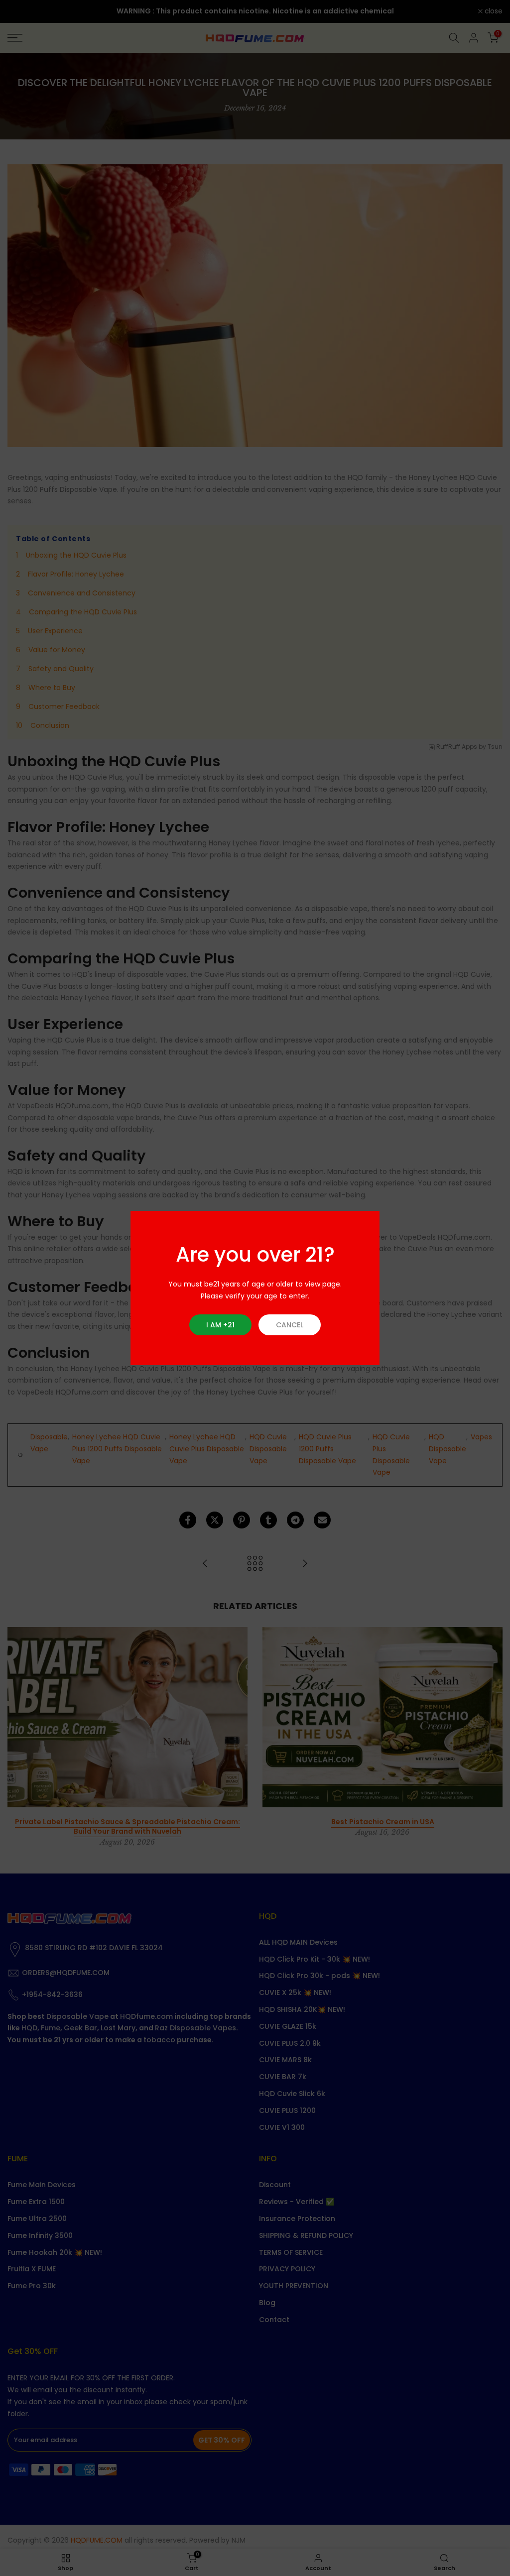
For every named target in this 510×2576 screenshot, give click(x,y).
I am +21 (220, 1325)
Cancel (290, 1325)
